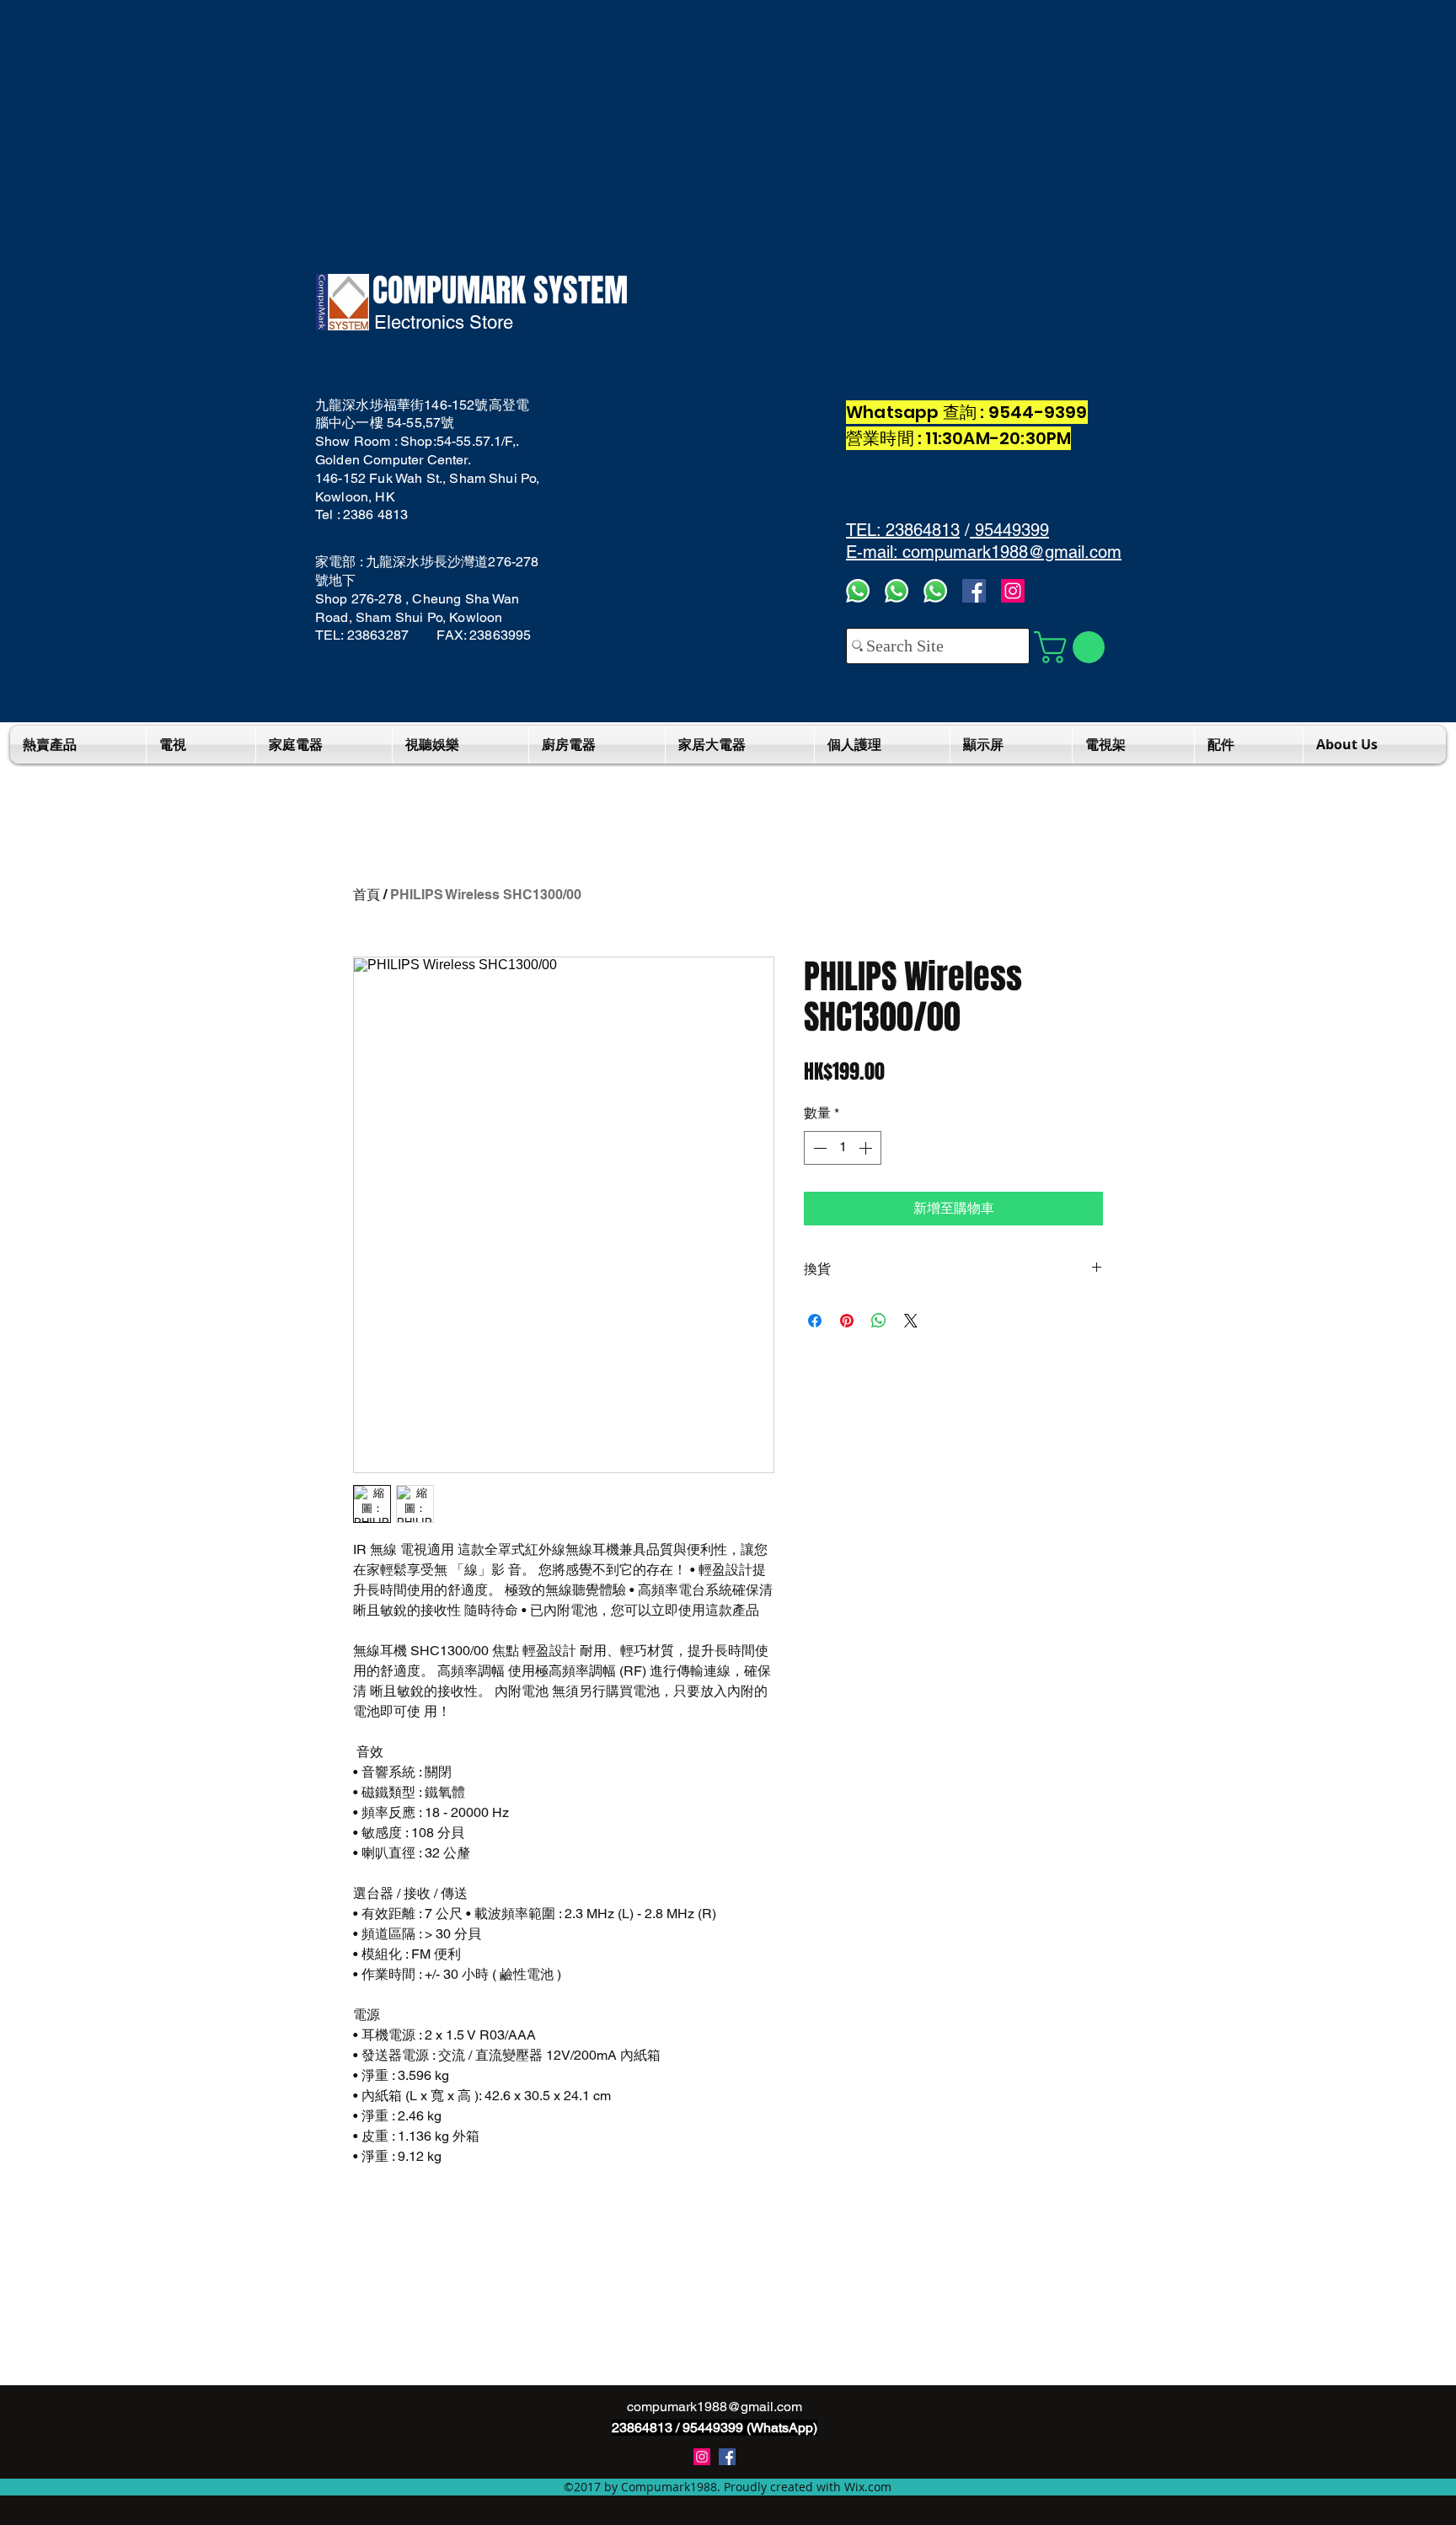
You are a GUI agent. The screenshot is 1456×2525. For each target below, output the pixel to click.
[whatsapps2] (897, 591)
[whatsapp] (935, 591)
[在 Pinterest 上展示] (847, 1321)
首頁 (367, 895)
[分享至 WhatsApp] (879, 1321)
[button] (1073, 647)
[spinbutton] (843, 1148)
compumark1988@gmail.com (715, 2407)
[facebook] (974, 591)
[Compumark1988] (727, 2457)
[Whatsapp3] (858, 591)
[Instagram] (1013, 591)
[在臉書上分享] (815, 1321)
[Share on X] (911, 1321)
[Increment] (867, 1148)
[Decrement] (818, 1148)
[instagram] (702, 2457)
